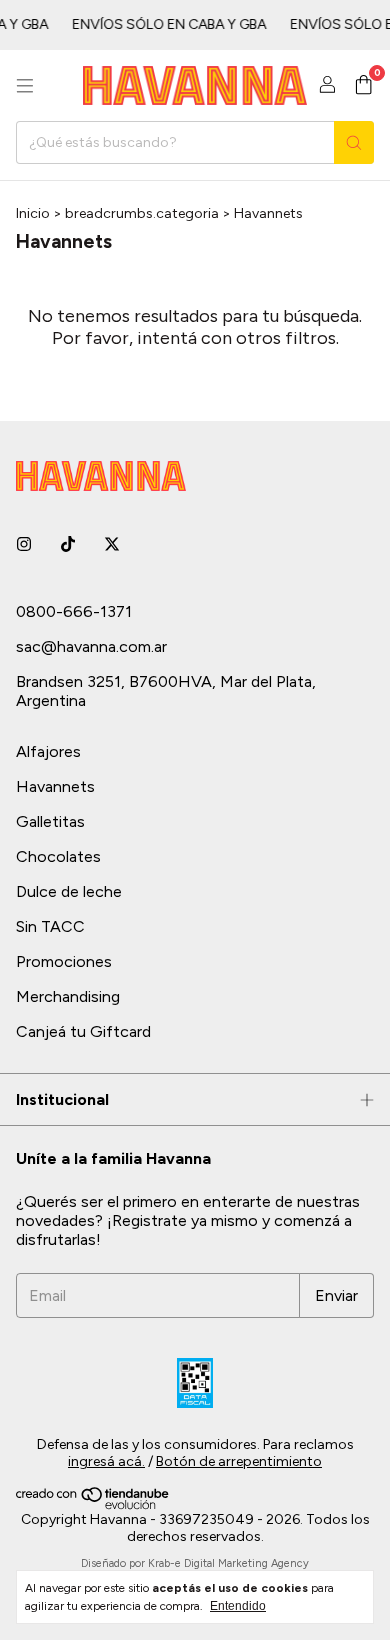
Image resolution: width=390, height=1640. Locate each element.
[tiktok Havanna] (68, 544)
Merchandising (68, 996)
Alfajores (48, 751)
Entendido (238, 1606)
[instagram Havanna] (24, 544)
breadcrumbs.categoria (142, 213)
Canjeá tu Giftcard (83, 1031)
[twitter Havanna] (112, 544)
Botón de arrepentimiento (239, 1461)
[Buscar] (354, 142)
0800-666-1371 (74, 611)
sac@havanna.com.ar (91, 646)
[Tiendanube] (93, 1505)
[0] (363, 86)
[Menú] (25, 86)
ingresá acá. (106, 1461)
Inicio (33, 213)
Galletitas (50, 821)
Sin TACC (50, 926)
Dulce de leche (69, 891)
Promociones (64, 961)
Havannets (55, 786)
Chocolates (58, 856)
